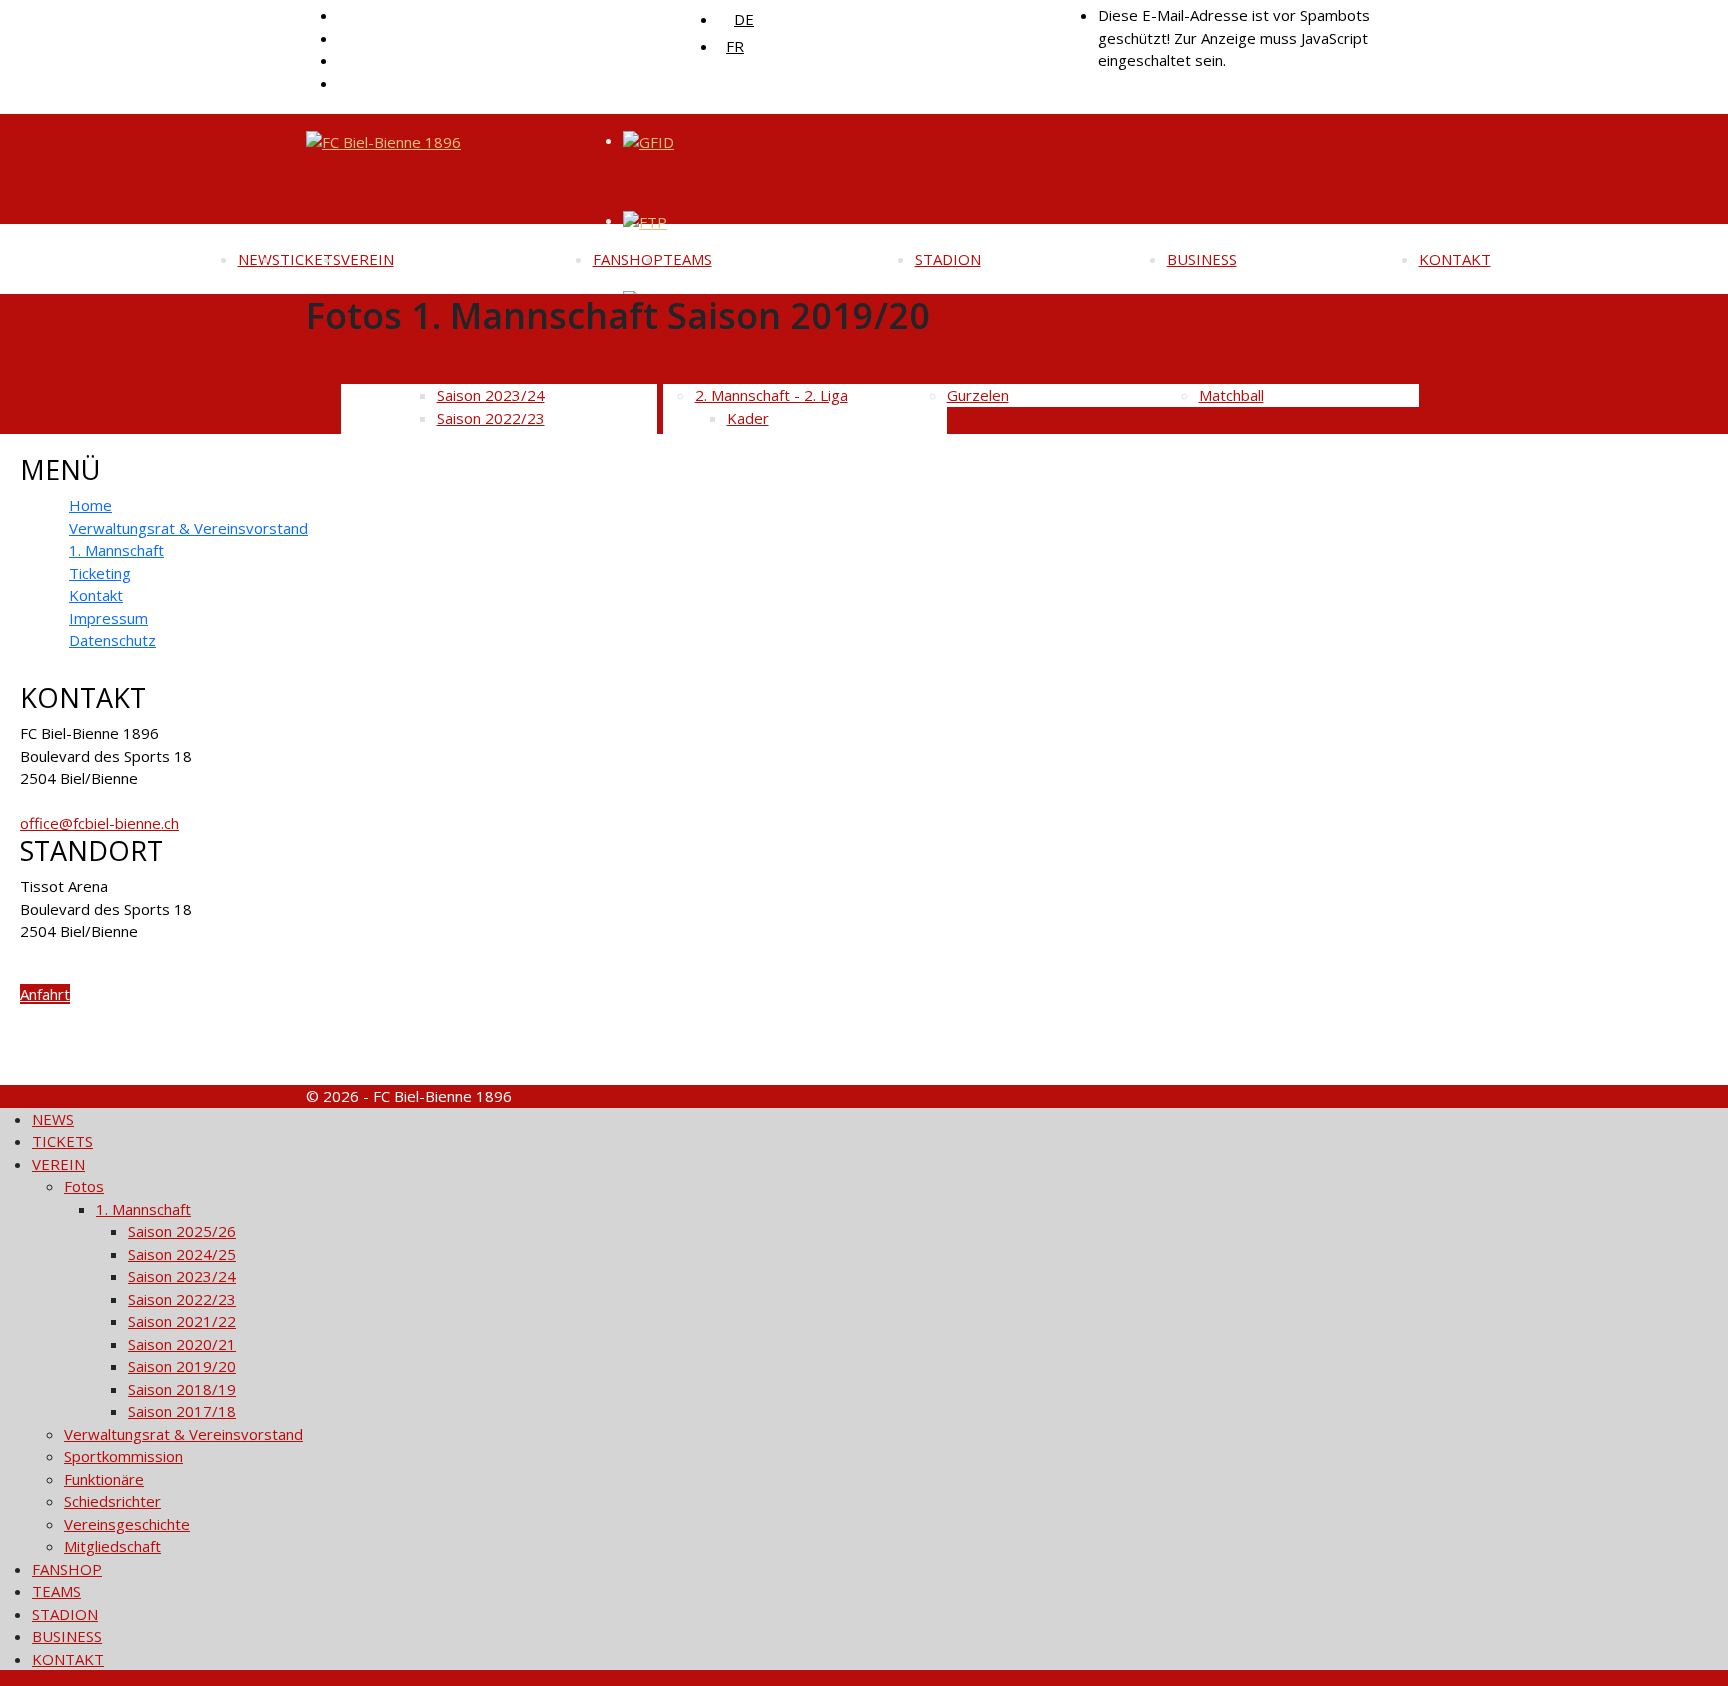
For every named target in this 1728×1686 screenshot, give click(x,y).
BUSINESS (1202, 259)
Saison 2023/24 (182, 1276)
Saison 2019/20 (182, 1366)
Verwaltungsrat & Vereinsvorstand (188, 528)
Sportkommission (123, 1456)
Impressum (108, 618)
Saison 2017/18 (182, 1411)
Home (90, 505)
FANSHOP (628, 259)
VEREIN (367, 259)
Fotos (84, 1186)
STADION (948, 259)
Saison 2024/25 (182, 1254)
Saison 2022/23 (182, 1299)
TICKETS (310, 259)
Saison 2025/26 (182, 1231)
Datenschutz (112, 640)
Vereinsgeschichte (127, 1524)
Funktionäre (104, 1479)
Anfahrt (45, 994)
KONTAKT (1455, 259)
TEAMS (687, 259)
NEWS (259, 259)
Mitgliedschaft (112, 1546)
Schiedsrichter (112, 1501)
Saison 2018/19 (182, 1389)
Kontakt (96, 595)
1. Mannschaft (116, 550)
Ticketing (100, 573)
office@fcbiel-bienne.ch (99, 823)
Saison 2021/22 (182, 1321)
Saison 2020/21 (182, 1344)
